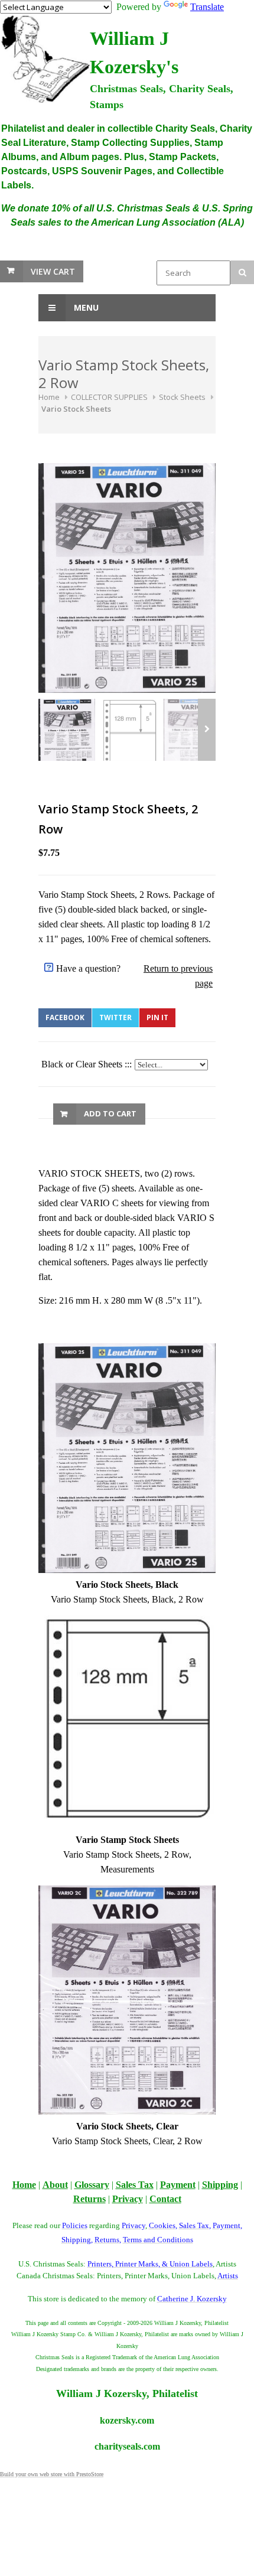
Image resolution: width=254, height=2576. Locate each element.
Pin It (157, 1017)
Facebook (65, 1017)
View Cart (53, 271)
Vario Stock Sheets (76, 409)
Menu (85, 307)
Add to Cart (110, 1113)
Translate (207, 7)
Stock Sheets (182, 397)
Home (49, 397)
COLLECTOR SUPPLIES (109, 397)
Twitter (115, 1017)
